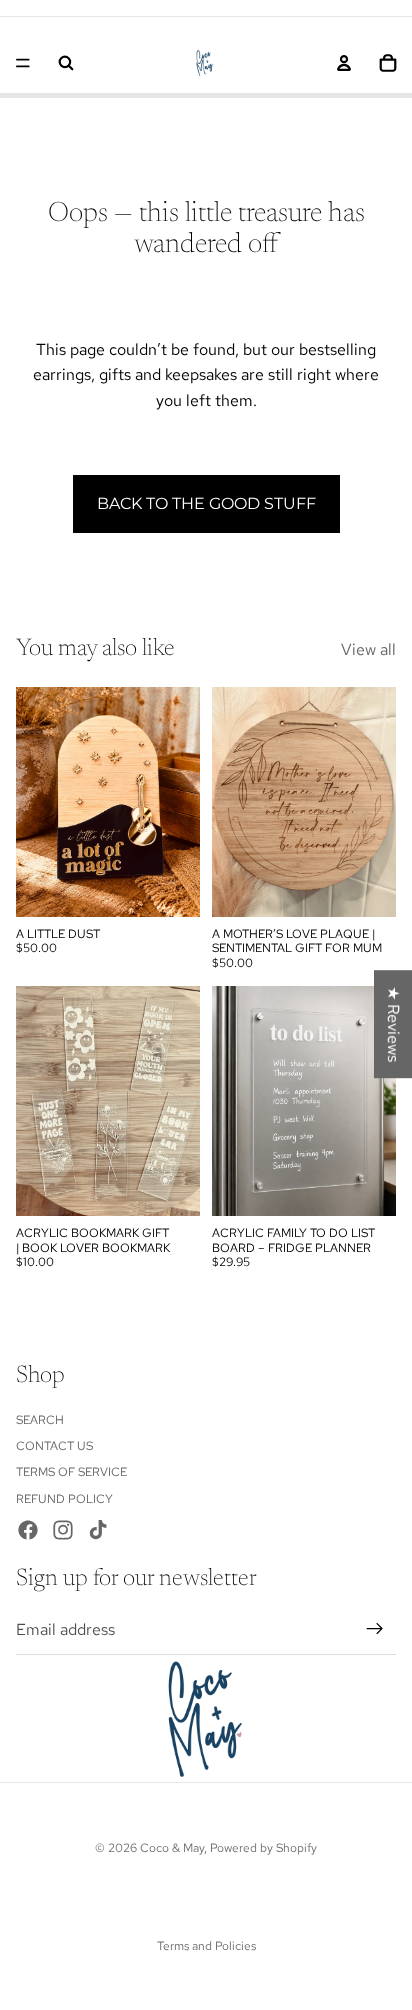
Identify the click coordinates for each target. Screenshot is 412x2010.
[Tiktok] (98, 1530)
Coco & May (172, 1848)
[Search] (66, 63)
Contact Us (54, 1446)
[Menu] (23, 63)
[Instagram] (63, 1530)
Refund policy (64, 1499)
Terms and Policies (206, 1946)
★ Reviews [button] (393, 1024)
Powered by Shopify (263, 1848)
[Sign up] (375, 1629)
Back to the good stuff (206, 503)
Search (40, 1419)
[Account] (344, 63)
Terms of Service (71, 1472)
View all (368, 649)
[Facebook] (28, 1530)
